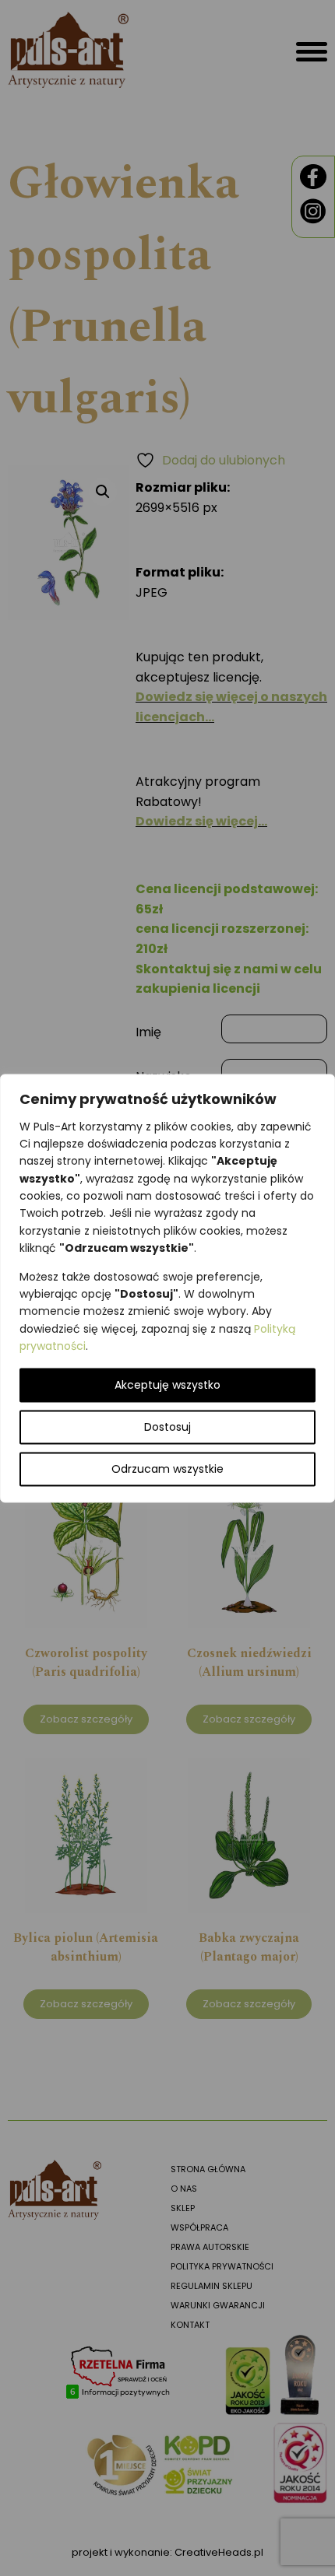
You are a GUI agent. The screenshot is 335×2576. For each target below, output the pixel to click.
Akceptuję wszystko (167, 1385)
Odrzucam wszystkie (167, 1469)
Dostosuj (167, 1427)
